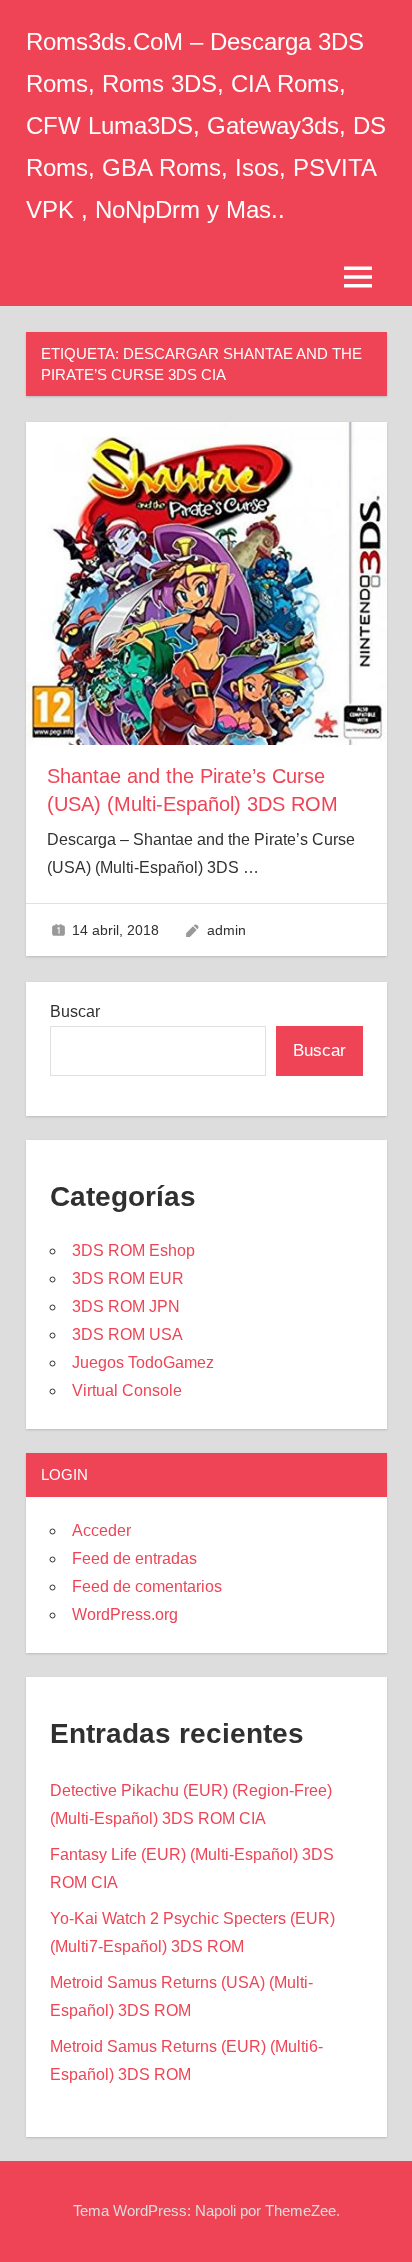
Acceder (101, 1530)
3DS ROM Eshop (133, 1250)
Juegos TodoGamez (143, 1362)
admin (226, 930)
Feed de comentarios (147, 1586)
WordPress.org (125, 1614)
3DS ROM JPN (126, 1306)
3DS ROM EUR (128, 1278)
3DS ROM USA (127, 1334)
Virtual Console (127, 1390)
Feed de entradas (134, 1558)
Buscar (75, 1011)
